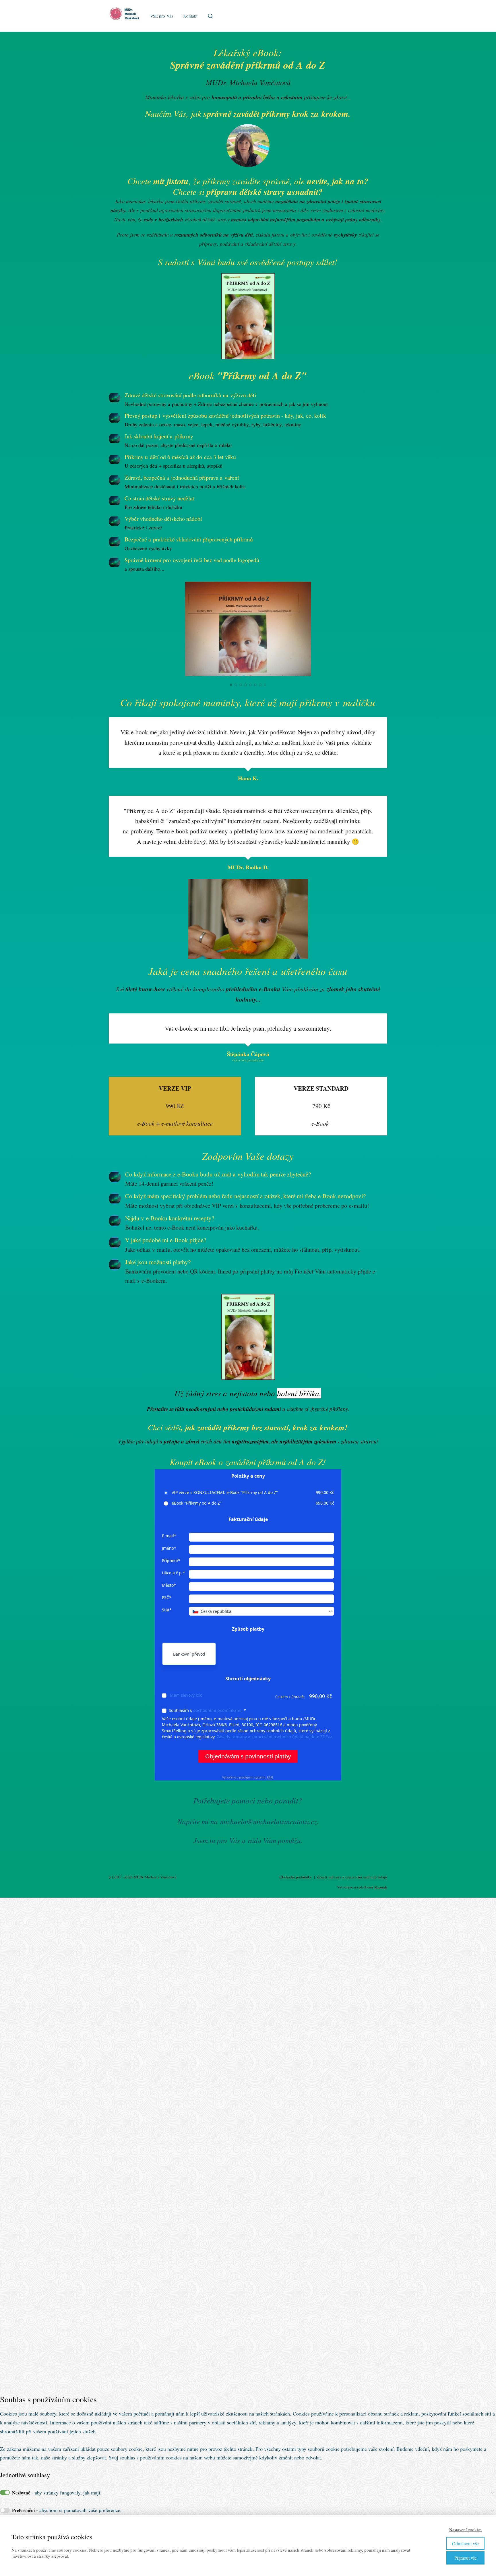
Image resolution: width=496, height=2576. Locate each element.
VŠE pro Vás (162, 16)
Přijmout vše (466, 2558)
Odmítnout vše (465, 2543)
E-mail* (169, 1536)
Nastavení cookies (465, 2529)
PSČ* (167, 1597)
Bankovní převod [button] (189, 1654)
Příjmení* (171, 1560)
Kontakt (190, 16)
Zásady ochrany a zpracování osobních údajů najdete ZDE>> (275, 1737)
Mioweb (381, 1887)
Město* (169, 1585)
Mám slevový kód (186, 1695)
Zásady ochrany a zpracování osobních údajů (352, 1877)
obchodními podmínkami (217, 1710)
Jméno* (169, 1548)
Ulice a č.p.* (174, 1573)
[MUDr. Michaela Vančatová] (126, 16)
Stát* (167, 1610)
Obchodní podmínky (296, 1877)
